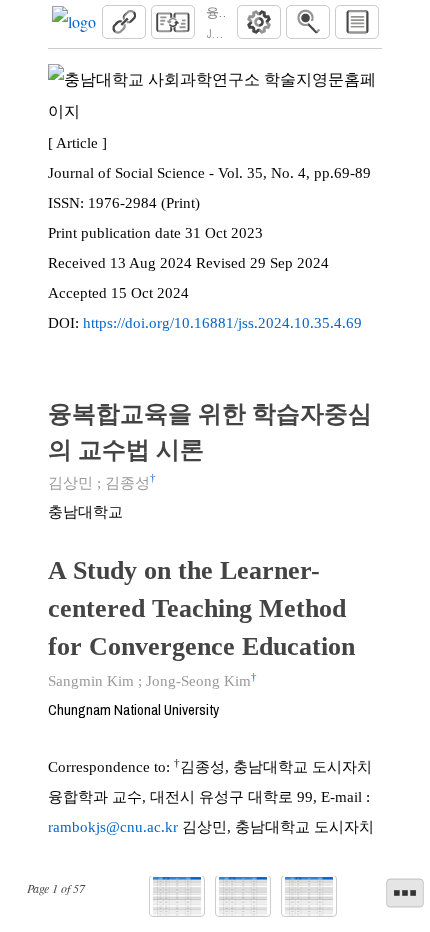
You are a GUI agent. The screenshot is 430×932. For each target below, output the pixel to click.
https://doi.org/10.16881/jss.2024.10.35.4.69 (222, 323)
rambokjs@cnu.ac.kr (113, 827)
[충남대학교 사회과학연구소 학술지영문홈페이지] (74, 22)
